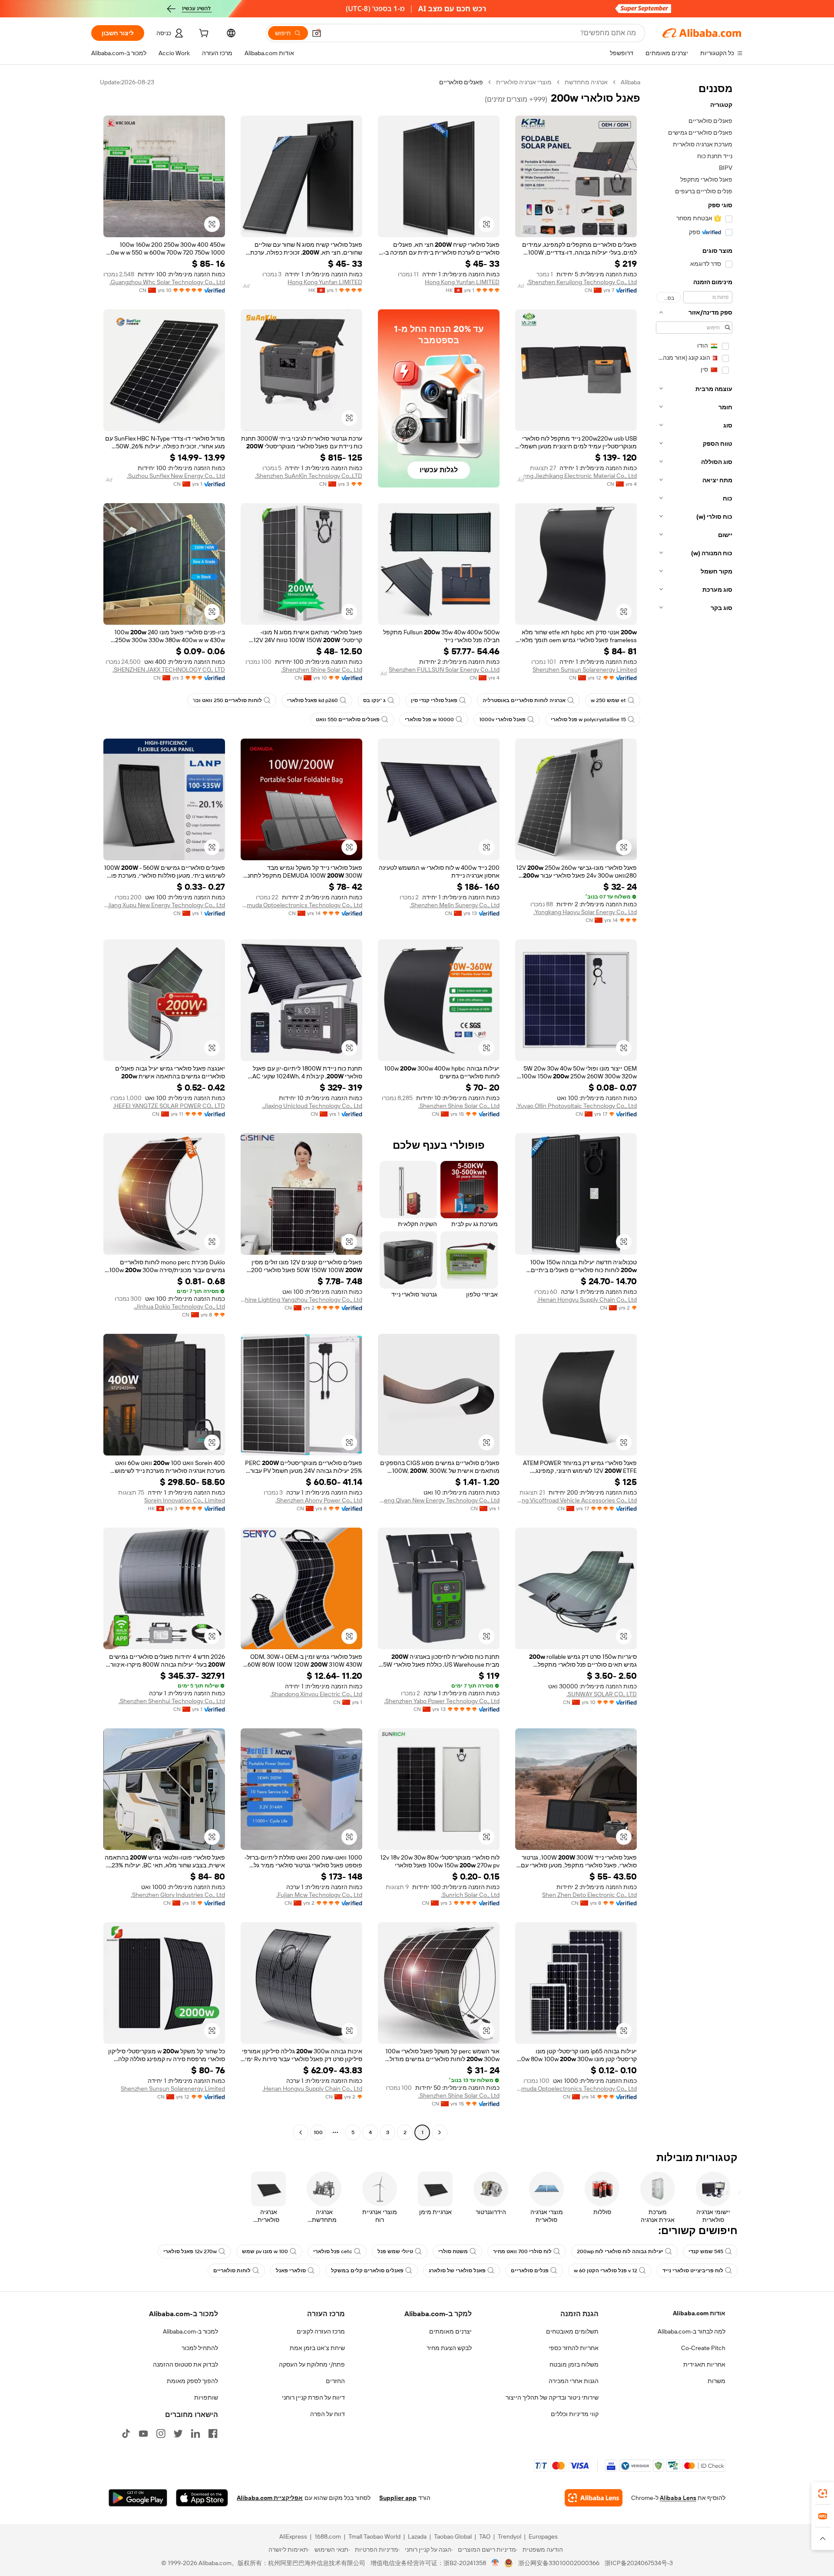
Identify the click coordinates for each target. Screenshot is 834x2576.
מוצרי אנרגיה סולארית (524, 82)
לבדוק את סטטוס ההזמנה (185, 2364)
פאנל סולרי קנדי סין (434, 700)
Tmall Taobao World (374, 2536)
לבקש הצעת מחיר (449, 2348)
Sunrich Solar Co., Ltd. (470, 1895)
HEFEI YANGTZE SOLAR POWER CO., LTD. (169, 1106)
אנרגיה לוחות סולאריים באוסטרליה (524, 700)
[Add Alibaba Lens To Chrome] (594, 2498)
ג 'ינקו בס (374, 700)
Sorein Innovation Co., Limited (185, 1500)
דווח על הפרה (328, 2414)
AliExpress (293, 2536)
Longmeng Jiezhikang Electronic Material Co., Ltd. (576, 476)
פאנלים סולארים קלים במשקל (367, 2271)
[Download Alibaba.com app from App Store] (202, 2498)
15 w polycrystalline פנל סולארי (588, 719)
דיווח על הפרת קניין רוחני (313, 2397)
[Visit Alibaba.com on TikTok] (126, 2433)
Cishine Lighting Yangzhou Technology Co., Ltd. (301, 1300)
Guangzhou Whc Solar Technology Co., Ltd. (167, 282)
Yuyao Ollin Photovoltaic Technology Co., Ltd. (576, 1106)
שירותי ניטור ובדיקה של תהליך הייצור (552, 2397)
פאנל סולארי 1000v (502, 719)
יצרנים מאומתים (450, 2331)
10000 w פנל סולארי (429, 719)
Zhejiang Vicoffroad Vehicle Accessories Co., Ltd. (576, 1500)
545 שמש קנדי (706, 2251)
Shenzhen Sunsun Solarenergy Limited (585, 670)
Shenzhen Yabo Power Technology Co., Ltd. (442, 1701)
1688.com (328, 2536)
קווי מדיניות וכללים (575, 2414)
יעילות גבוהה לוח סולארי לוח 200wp (620, 2251)
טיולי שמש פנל (395, 2251)
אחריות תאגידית (704, 2364)
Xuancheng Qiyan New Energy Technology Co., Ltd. (439, 1500)
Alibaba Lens (678, 2498)
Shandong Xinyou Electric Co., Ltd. (316, 1694)
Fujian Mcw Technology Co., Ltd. (319, 1895)
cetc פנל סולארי (333, 2251)
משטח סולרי (453, 2251)
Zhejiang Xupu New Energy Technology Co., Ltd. (164, 905)
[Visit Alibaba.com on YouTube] (143, 2433)
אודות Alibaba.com (699, 2313)
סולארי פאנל (291, 2271)
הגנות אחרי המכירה (574, 2381)
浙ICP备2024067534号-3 (639, 2563)
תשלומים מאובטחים (572, 2331)
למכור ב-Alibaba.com (190, 2331)
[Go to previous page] (440, 2132)
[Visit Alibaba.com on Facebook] (213, 2433)
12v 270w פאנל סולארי (190, 2251)
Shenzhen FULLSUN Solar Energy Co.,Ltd (444, 670)
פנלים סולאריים (530, 2271)
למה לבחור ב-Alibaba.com (692, 2331)
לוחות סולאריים (232, 2271)
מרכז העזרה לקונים (321, 2331)
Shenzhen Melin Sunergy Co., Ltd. (455, 905)
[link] (823, 2493)
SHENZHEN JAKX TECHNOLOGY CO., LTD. (169, 670)
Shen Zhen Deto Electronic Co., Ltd (589, 1895)
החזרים (335, 2381)
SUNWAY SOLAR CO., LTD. (602, 1694)
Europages (543, 2536)
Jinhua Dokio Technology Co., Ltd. (179, 1306)
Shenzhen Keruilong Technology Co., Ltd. (582, 282)
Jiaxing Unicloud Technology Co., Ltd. (312, 1106)
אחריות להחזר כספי (574, 2348)
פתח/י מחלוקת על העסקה (312, 2364)
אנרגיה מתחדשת (586, 82)
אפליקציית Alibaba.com (270, 2498)
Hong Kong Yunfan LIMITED (462, 282)
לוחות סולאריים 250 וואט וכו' (227, 700)
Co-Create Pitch (703, 2348)
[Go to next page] (301, 2132)
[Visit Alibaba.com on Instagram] (161, 2433)
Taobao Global (453, 2536)
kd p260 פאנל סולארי (313, 700)
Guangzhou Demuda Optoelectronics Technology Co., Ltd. (301, 905)
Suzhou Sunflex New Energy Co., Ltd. (176, 476)
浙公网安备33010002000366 (559, 2563)
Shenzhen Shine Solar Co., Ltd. (322, 670)
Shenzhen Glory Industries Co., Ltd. (178, 1895)
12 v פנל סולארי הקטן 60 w (606, 2271)
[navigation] (694, 1108)
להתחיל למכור (200, 2348)
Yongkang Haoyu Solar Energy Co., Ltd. (585, 912)
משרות (717, 2381)
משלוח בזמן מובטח (574, 2364)
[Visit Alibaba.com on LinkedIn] (195, 2433)
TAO (485, 2536)
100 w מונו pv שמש (265, 2251)
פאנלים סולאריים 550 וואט (348, 719)
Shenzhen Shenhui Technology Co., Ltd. (172, 1701)
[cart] (203, 34)
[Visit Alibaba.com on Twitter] (178, 2433)
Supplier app (398, 2498)
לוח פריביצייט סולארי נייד (693, 2271)
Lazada (417, 2536)
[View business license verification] (495, 2563)
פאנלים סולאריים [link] (461, 82)
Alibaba (630, 82)
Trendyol (510, 2536)
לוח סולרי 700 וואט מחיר (522, 2251)
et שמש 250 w (608, 700)
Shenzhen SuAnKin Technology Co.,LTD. (309, 476)
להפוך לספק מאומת (192, 2381)
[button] (317, 33)
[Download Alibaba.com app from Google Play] (138, 2498)
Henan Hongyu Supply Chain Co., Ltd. (587, 1300)
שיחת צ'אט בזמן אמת (317, 2348)
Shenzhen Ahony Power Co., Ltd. (319, 1500)
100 (318, 2132)
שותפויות (206, 2397)
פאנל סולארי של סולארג (457, 2271)
